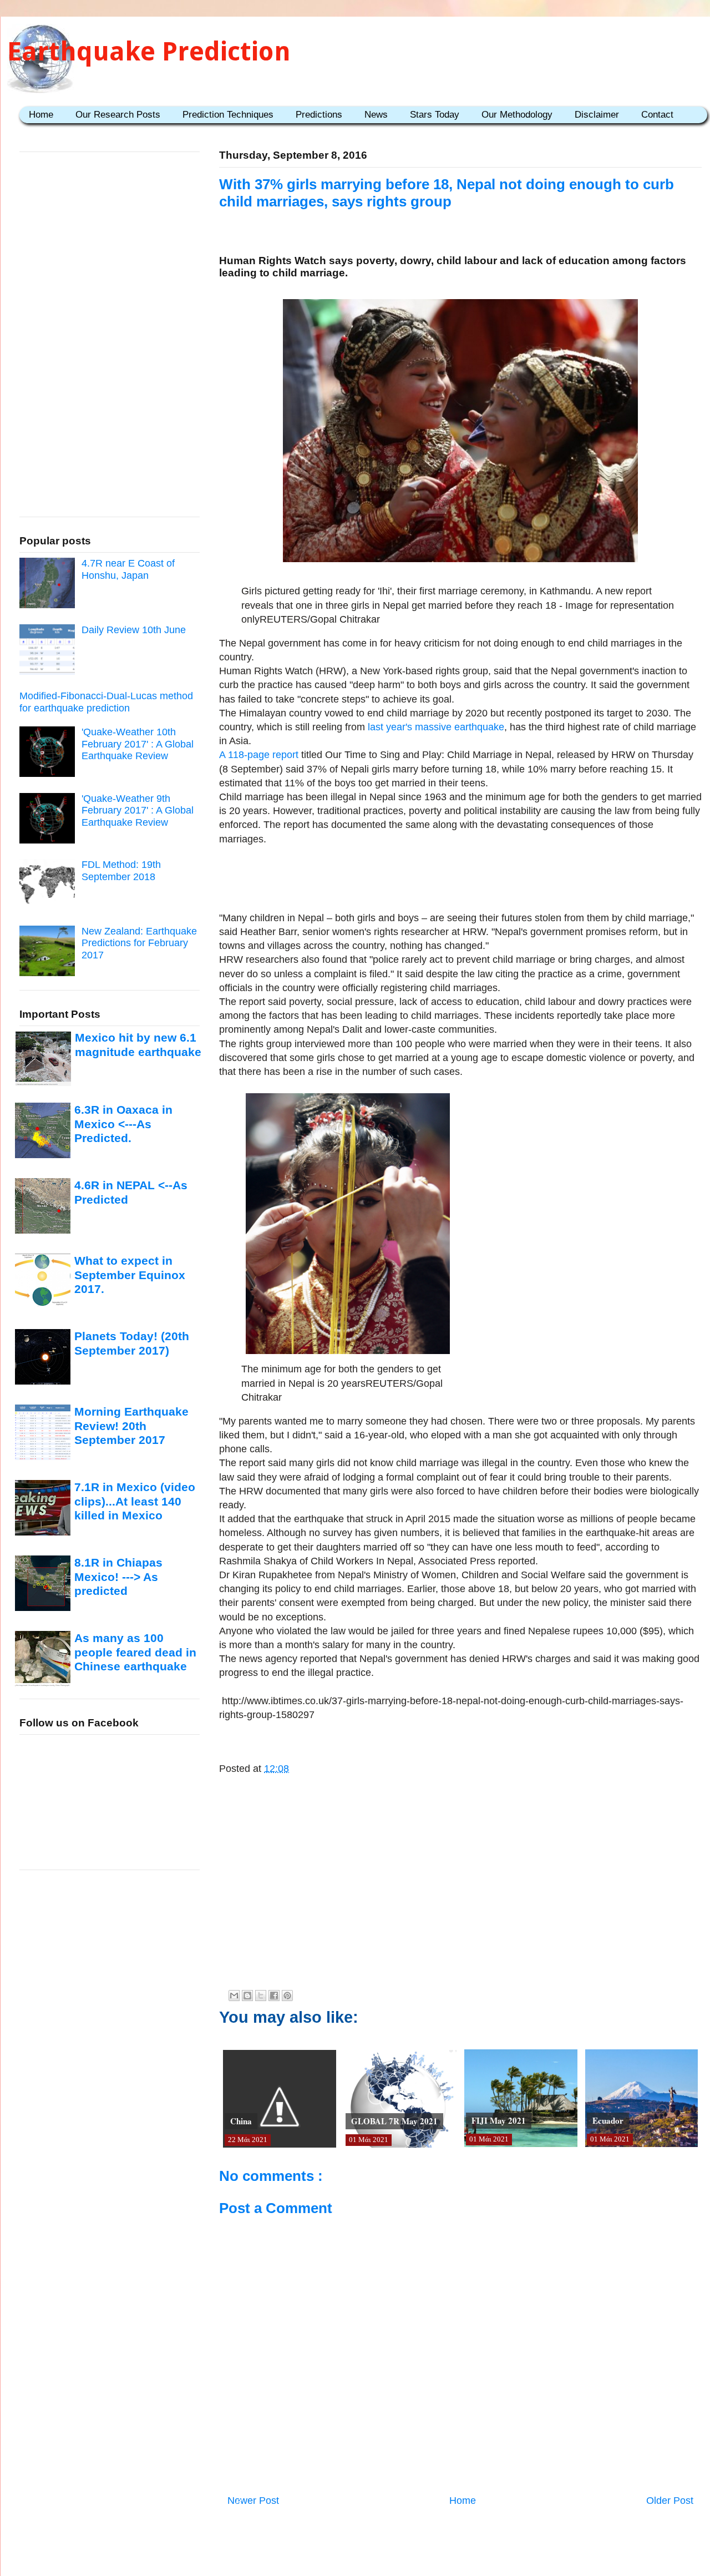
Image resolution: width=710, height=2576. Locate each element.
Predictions (319, 115)
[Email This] (234, 1996)
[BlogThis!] (247, 1996)
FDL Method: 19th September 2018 (121, 871)
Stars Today (435, 115)
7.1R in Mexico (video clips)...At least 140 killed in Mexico (135, 1501)
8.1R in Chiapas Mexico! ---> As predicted (118, 1577)
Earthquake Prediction (149, 51)
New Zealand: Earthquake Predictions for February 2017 (139, 943)
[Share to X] (261, 1996)
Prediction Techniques (228, 115)
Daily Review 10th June (134, 630)
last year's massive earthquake (436, 727)
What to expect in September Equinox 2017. (130, 1275)
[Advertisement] (460, 877)
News (376, 115)
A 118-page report (259, 755)
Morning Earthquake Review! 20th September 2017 (131, 1426)
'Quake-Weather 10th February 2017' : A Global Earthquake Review (138, 744)
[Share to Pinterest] (287, 1996)
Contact (657, 115)
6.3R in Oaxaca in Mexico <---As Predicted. (123, 1124)
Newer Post (253, 2501)
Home (41, 115)
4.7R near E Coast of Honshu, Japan (128, 569)
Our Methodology (517, 115)
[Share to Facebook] (274, 1996)
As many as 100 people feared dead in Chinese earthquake (135, 1652)
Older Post (670, 2501)
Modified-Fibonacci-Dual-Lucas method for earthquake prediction (106, 702)
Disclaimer (597, 115)
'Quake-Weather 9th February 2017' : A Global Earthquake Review (138, 810)
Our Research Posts (118, 115)
